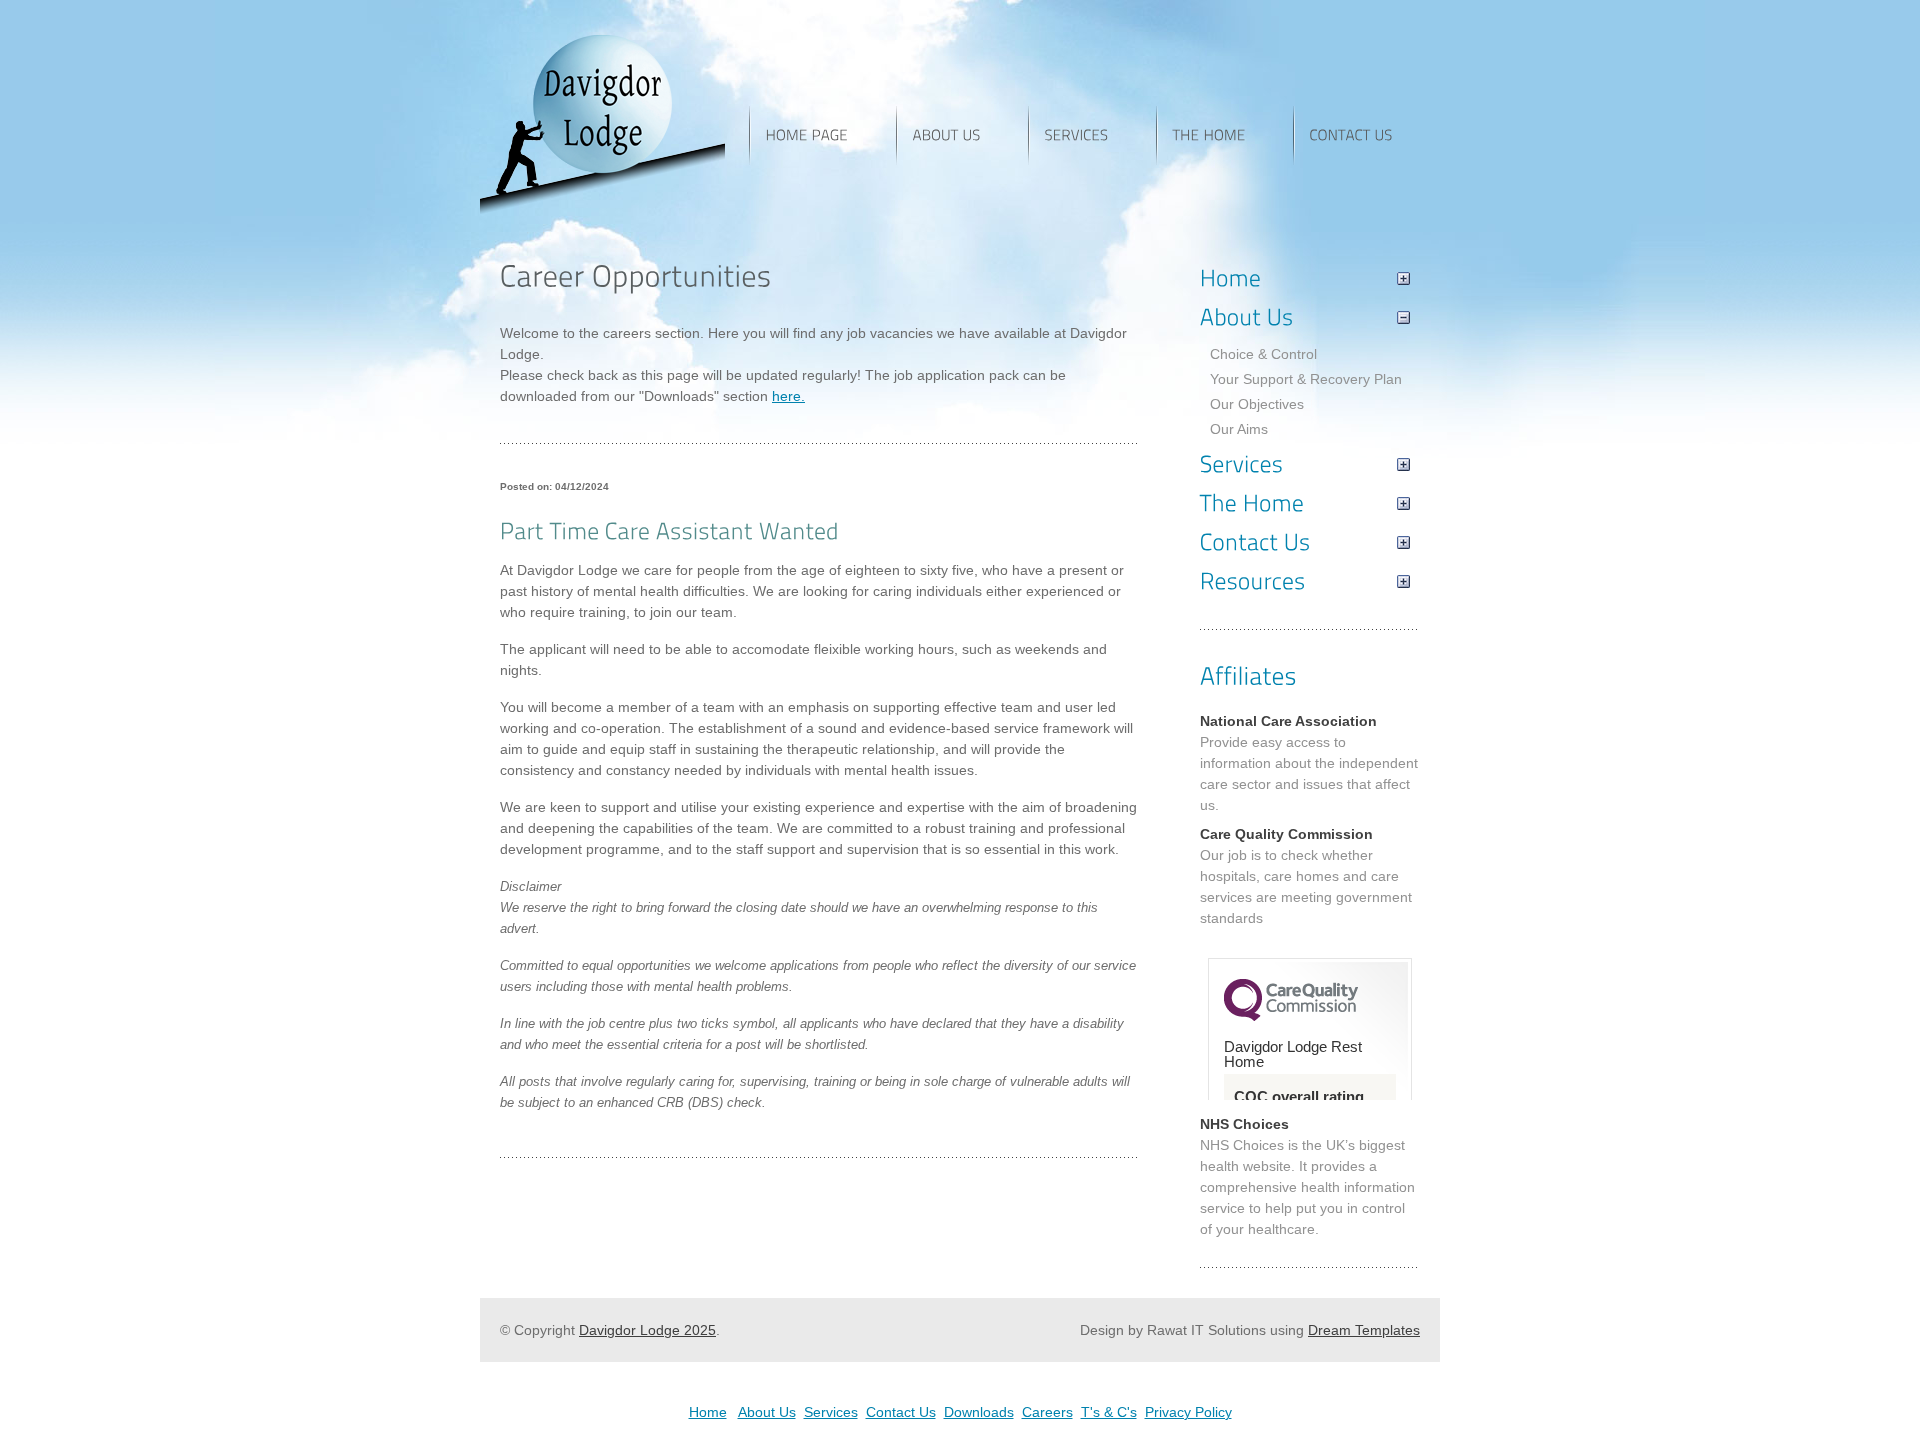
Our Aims (1239, 429)
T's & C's (1109, 1412)
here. (788, 396)
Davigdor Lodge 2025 (647, 1330)
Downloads (979, 1412)
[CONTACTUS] (1366, 135)
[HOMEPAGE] (822, 135)
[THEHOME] (1224, 135)
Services (831, 1412)
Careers (1047, 1412)
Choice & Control (1263, 354)
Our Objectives (1257, 404)
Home (708, 1412)
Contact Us (901, 1412)
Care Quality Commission (1286, 834)
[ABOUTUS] (962, 135)
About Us (767, 1412)
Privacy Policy (1188, 1412)
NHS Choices (1244, 1124)
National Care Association (1288, 721)
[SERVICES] (1092, 135)
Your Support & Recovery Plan (1306, 379)
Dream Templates (1364, 1330)
